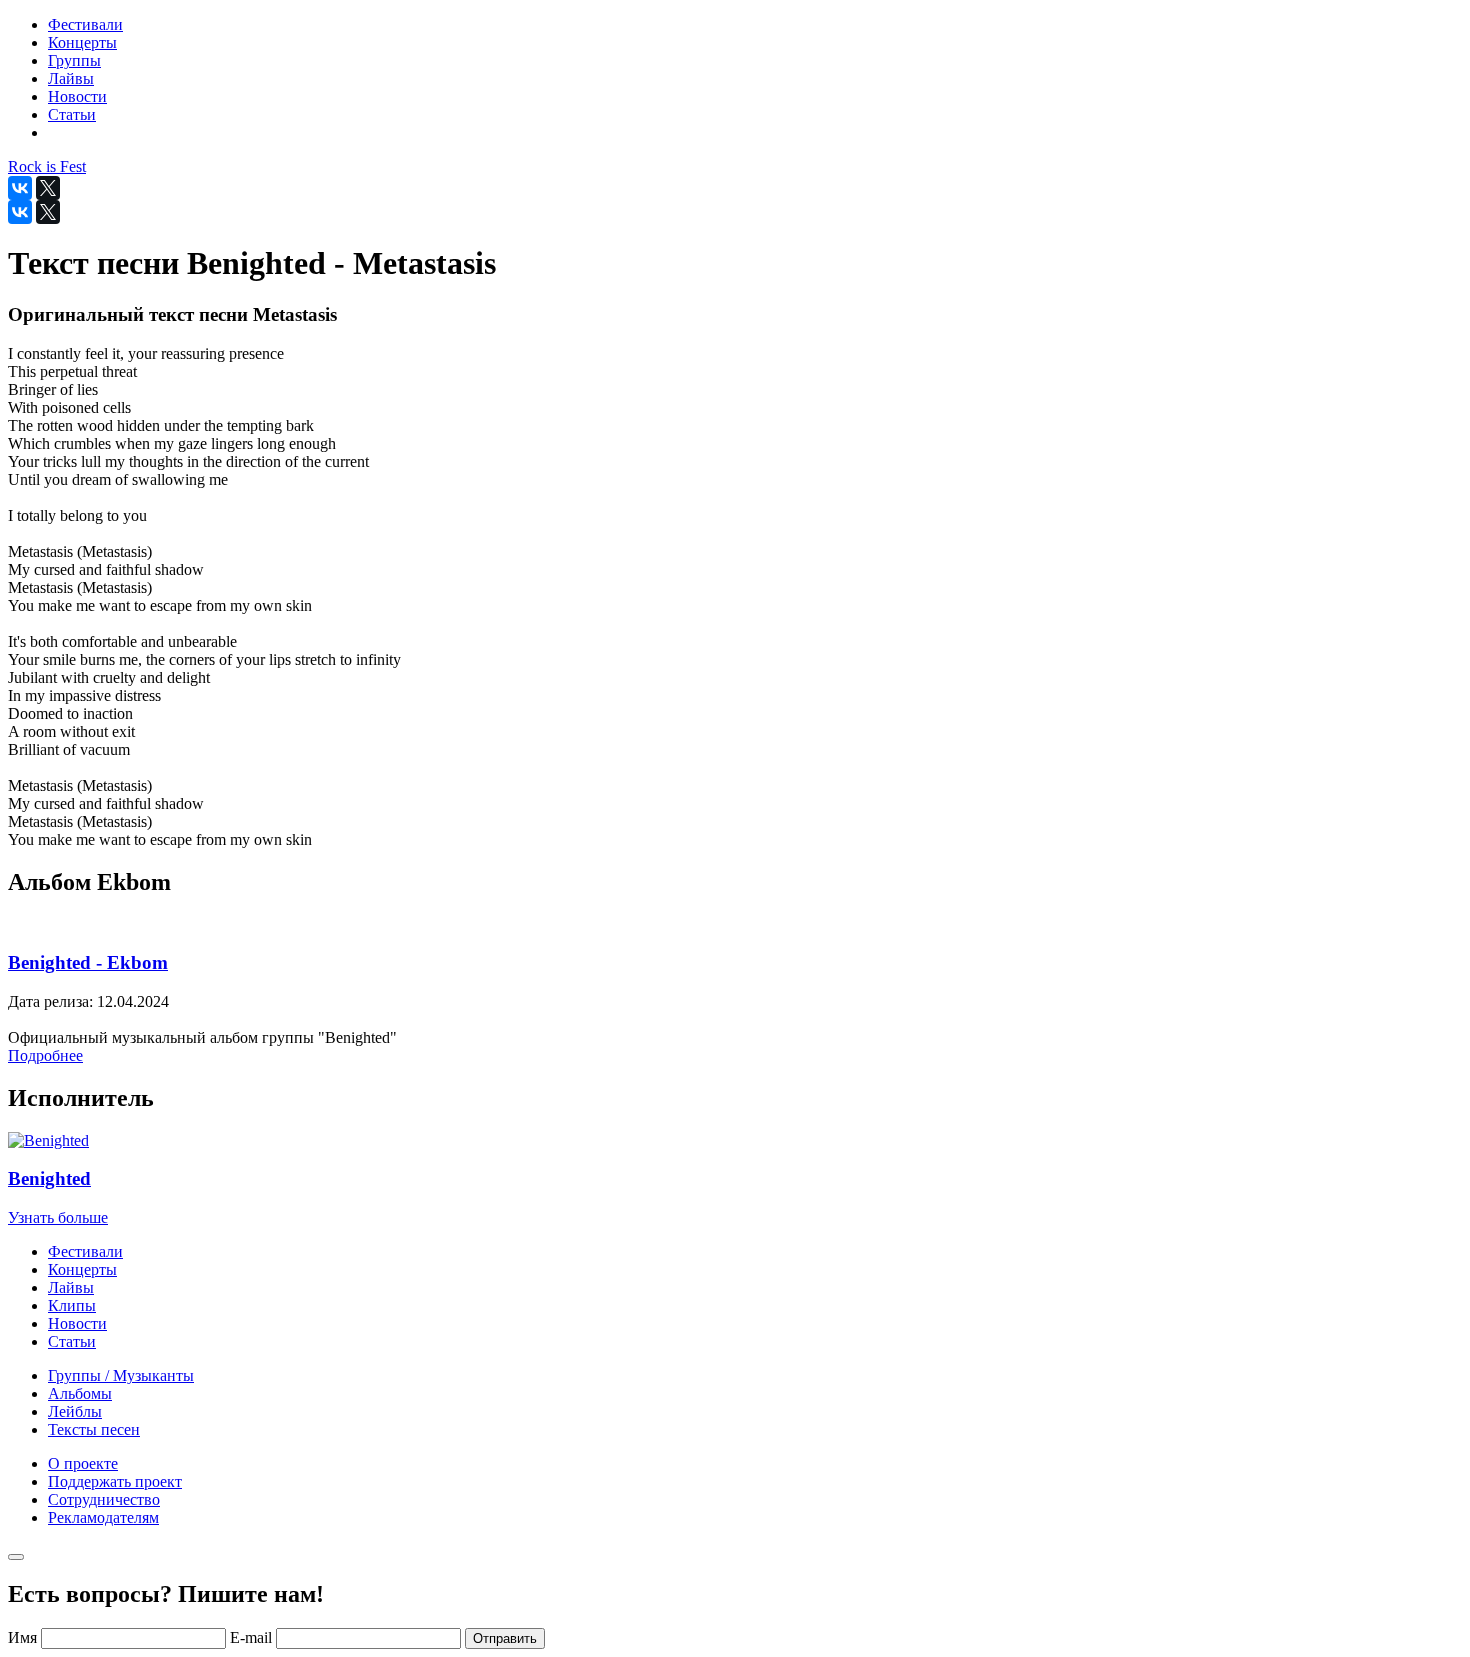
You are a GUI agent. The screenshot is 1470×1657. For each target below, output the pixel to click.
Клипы (72, 1305)
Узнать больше (58, 1217)
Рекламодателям (103, 1517)
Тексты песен (94, 1429)
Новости (77, 1323)
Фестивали (85, 1251)
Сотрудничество (104, 1499)
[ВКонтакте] (20, 188)
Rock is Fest (47, 166)
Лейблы (75, 1411)
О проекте (83, 1463)
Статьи (72, 1341)
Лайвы (71, 1287)
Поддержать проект (115, 1481)
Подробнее (45, 1055)
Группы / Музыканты (121, 1375)
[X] (48, 188)
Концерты (82, 1269)
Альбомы (80, 1393)
